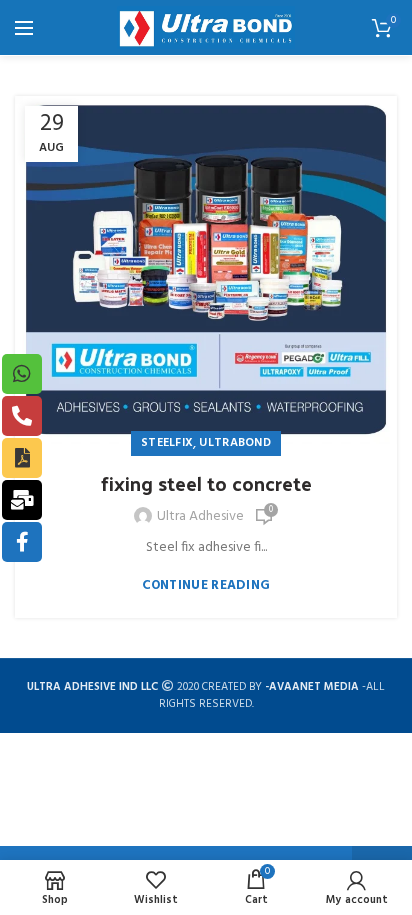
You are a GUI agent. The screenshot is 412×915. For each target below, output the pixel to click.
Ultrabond (235, 443)
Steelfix (167, 443)
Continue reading (206, 585)
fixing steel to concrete (206, 483)
